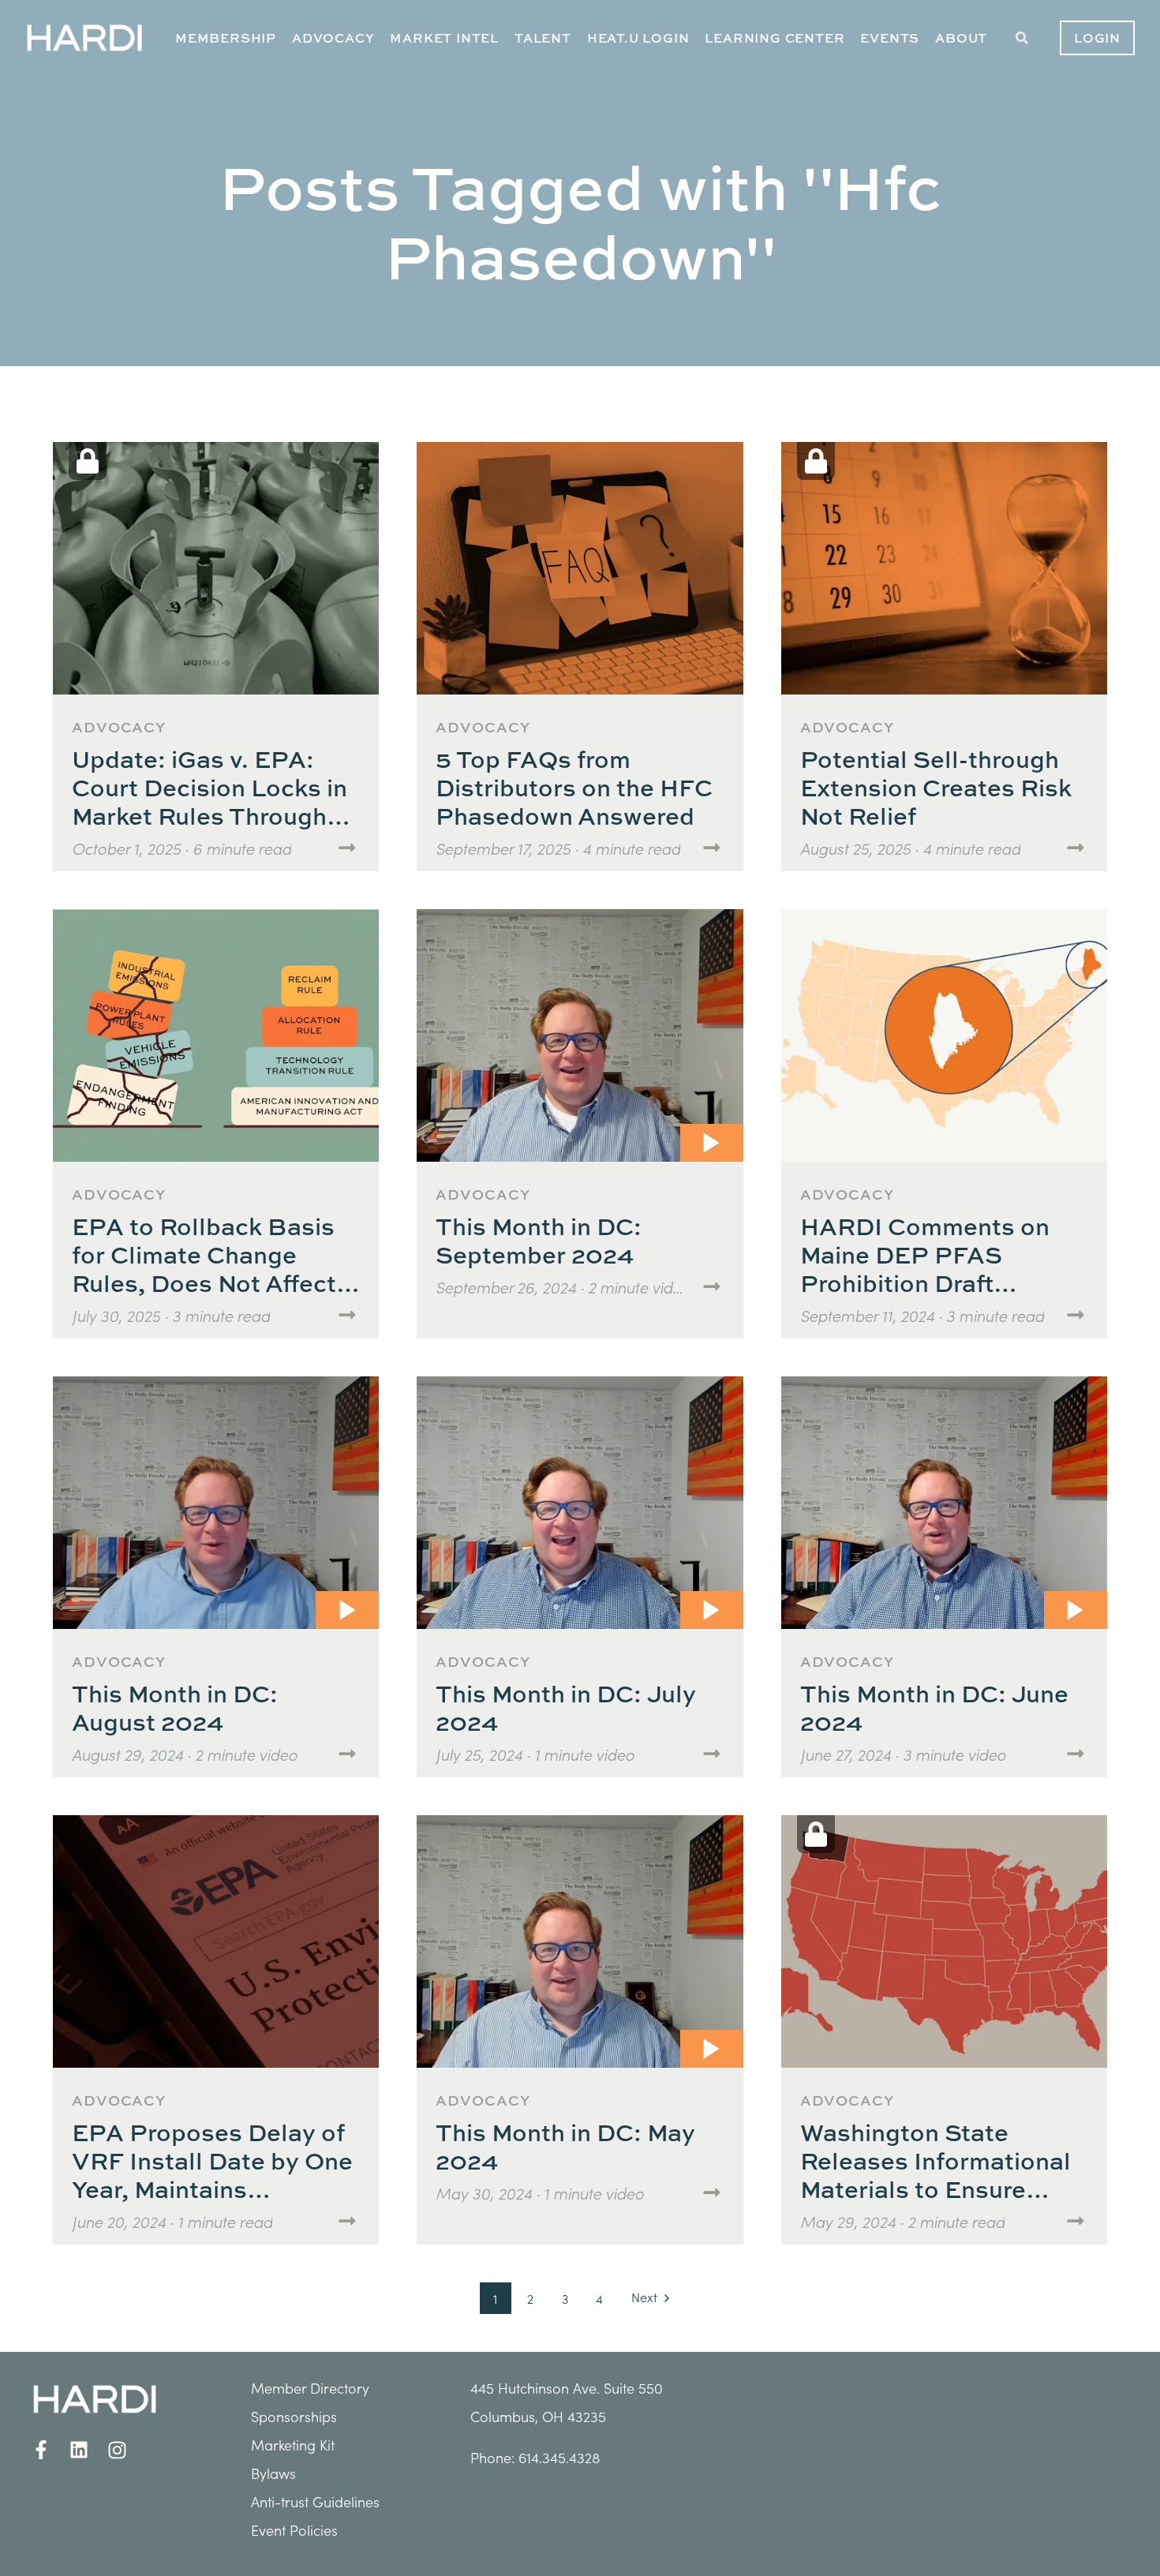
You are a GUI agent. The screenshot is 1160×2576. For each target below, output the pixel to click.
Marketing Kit (293, 2445)
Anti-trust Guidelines (315, 2501)
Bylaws (273, 2473)
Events (890, 38)
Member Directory (310, 2388)
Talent (543, 38)
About (961, 38)
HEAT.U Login (638, 38)
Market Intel (444, 38)
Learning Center (775, 38)
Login (1097, 38)
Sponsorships (294, 2416)
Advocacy (333, 38)
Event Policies (294, 2530)
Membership (226, 38)
